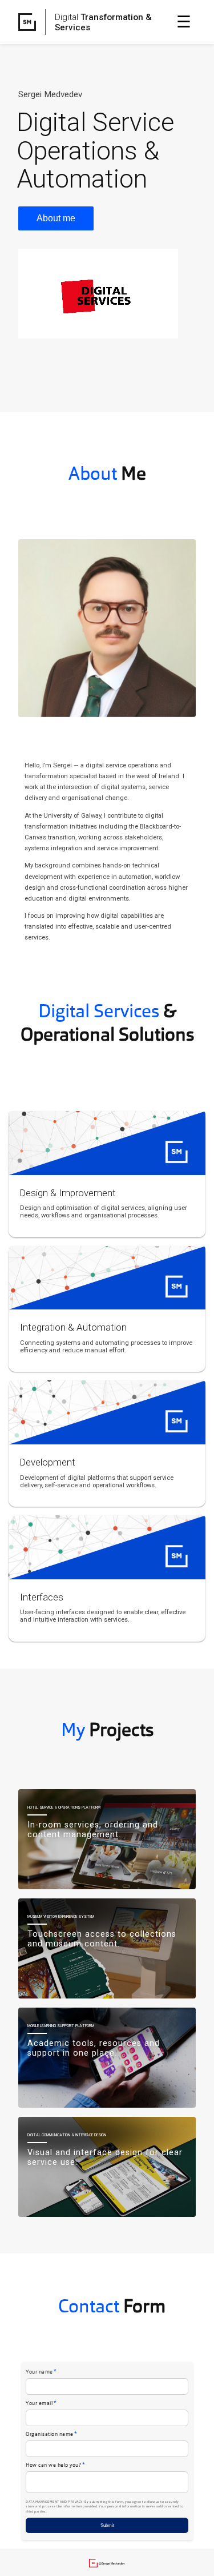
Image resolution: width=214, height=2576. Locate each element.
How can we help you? (55, 2465)
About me (56, 218)
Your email (41, 2404)
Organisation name (52, 2434)
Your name (41, 2372)
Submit (107, 2525)
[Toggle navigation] (184, 22)
